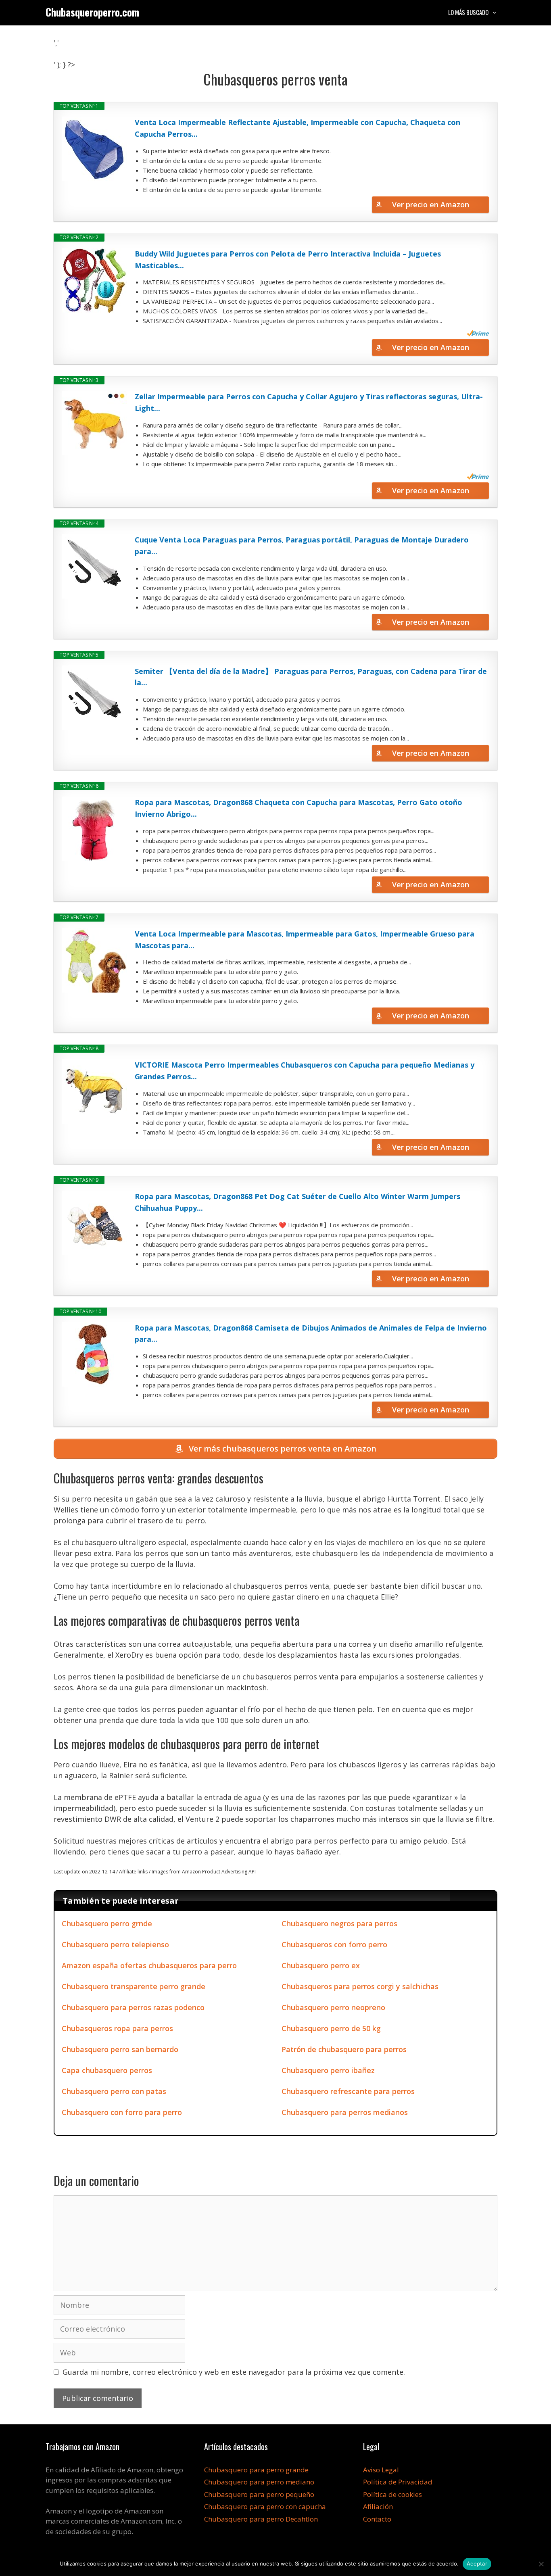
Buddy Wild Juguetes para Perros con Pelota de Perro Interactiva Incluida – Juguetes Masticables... (288, 260)
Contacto (377, 2519)
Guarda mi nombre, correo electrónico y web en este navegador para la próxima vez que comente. (234, 2372)
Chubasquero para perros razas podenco (133, 2007)
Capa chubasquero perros (107, 2070)
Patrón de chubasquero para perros (344, 2049)
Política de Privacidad (398, 2482)
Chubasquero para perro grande (256, 2470)
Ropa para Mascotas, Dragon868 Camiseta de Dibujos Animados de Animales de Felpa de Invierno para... (311, 1334)
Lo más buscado (468, 12)
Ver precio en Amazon (431, 204)
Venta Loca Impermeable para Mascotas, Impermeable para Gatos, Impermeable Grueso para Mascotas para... (305, 940)
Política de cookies (392, 2494)
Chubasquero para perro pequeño (259, 2494)
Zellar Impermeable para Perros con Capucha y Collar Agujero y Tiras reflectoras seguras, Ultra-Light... (309, 402)
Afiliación (378, 2506)
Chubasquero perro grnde (107, 1923)
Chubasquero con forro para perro (122, 2112)
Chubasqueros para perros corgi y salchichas (360, 1986)
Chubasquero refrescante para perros (348, 2091)
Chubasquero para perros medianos (345, 2112)
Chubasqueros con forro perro (334, 1944)
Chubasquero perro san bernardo (120, 2049)
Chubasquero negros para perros (339, 1923)
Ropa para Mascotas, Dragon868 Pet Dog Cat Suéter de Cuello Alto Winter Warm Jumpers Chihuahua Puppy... (297, 1202)
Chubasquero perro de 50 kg (331, 2028)
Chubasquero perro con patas (114, 2091)
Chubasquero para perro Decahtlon (261, 2519)
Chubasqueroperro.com (92, 12)
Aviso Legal (381, 2470)
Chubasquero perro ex (321, 1965)
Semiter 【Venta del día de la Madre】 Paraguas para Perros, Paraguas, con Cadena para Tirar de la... (311, 677)
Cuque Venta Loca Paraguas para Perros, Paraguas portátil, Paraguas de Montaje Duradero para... (302, 545)
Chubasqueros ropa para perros (117, 2028)
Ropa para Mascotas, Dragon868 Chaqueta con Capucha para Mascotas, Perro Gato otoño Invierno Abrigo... (298, 808)
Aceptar (477, 2563)
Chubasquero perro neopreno (333, 2007)
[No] (541, 2564)
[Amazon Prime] (478, 333)
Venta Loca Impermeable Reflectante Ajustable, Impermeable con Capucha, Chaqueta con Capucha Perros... (297, 128)
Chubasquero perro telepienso (115, 1944)
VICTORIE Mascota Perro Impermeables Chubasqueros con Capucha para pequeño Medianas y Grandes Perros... (305, 1071)
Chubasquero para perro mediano (259, 2482)
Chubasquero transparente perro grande (134, 1986)
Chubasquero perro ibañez (328, 2070)
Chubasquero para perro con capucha (265, 2506)
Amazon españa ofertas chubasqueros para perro (149, 1965)
